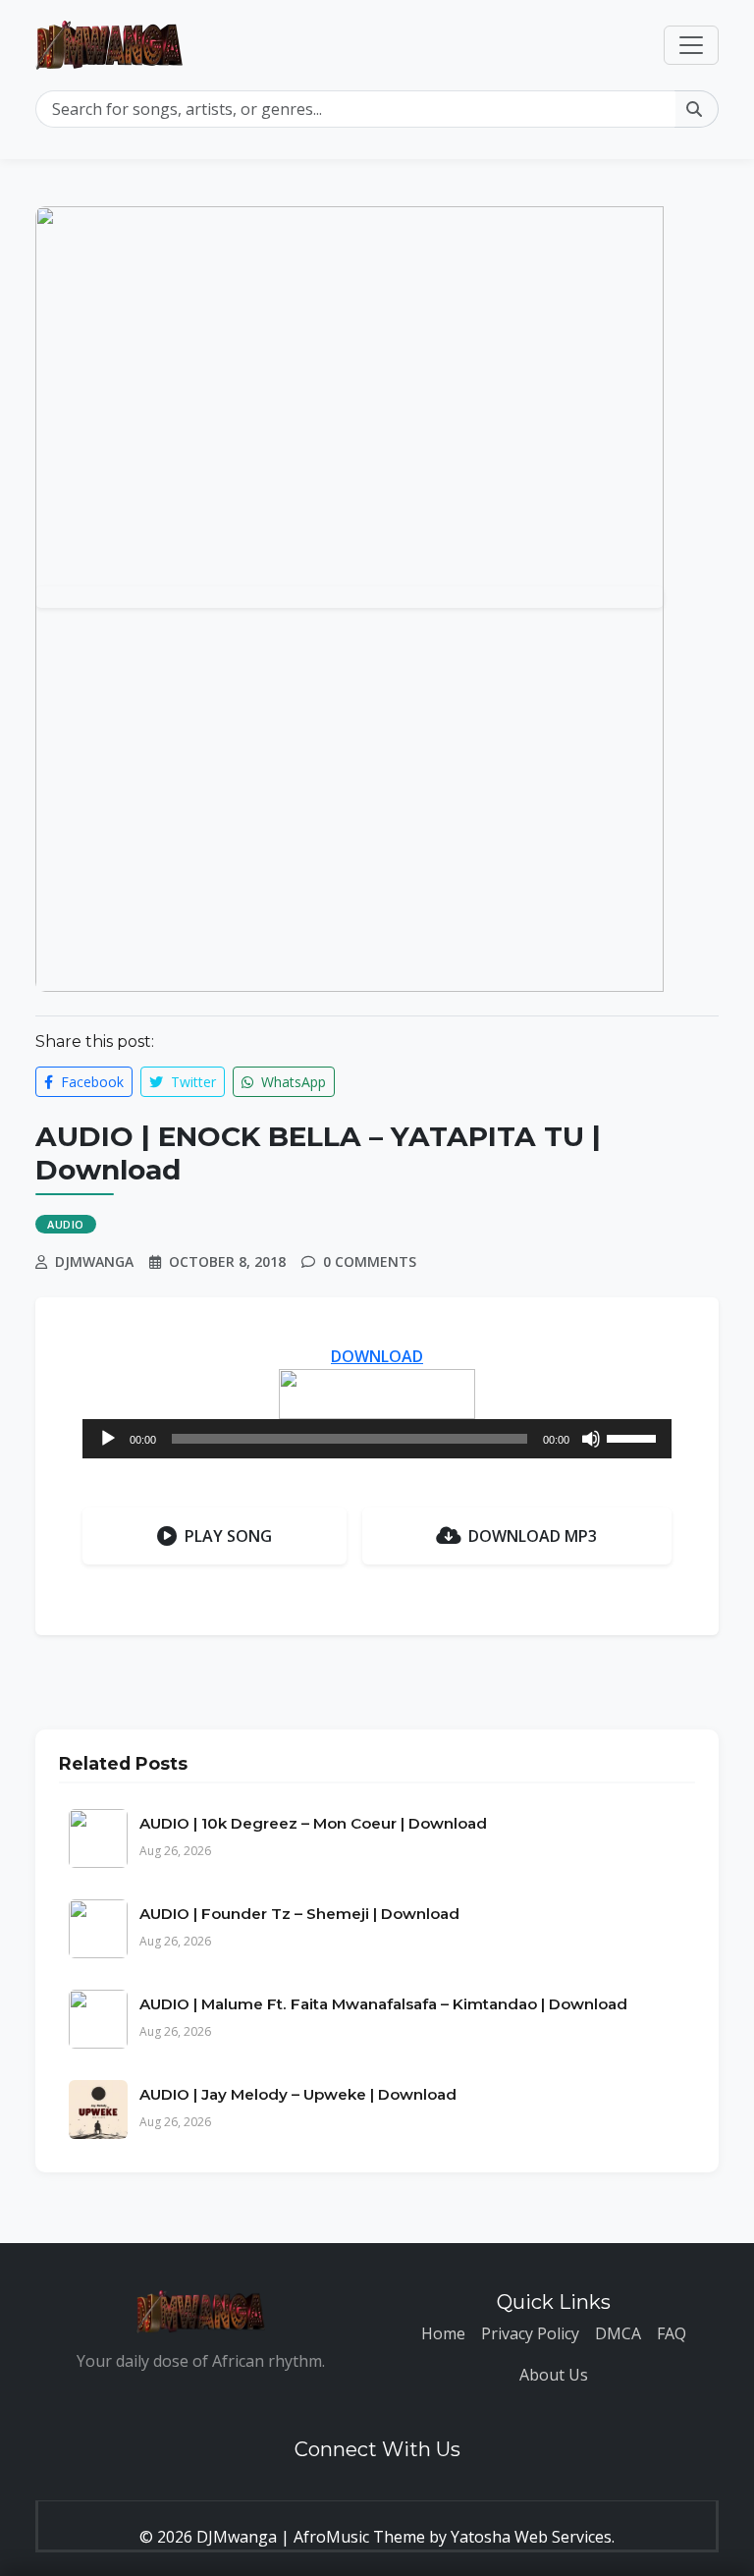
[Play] (108, 1439)
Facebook (90, 1082)
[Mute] (591, 1439)
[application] (377, 1439)
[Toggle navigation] (691, 45)
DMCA (618, 2333)
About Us (554, 2375)
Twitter (191, 1082)
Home (443, 2333)
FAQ (672, 2333)
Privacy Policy (530, 2333)
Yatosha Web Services (531, 2537)
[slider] (634, 1437)
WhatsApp (292, 1082)
